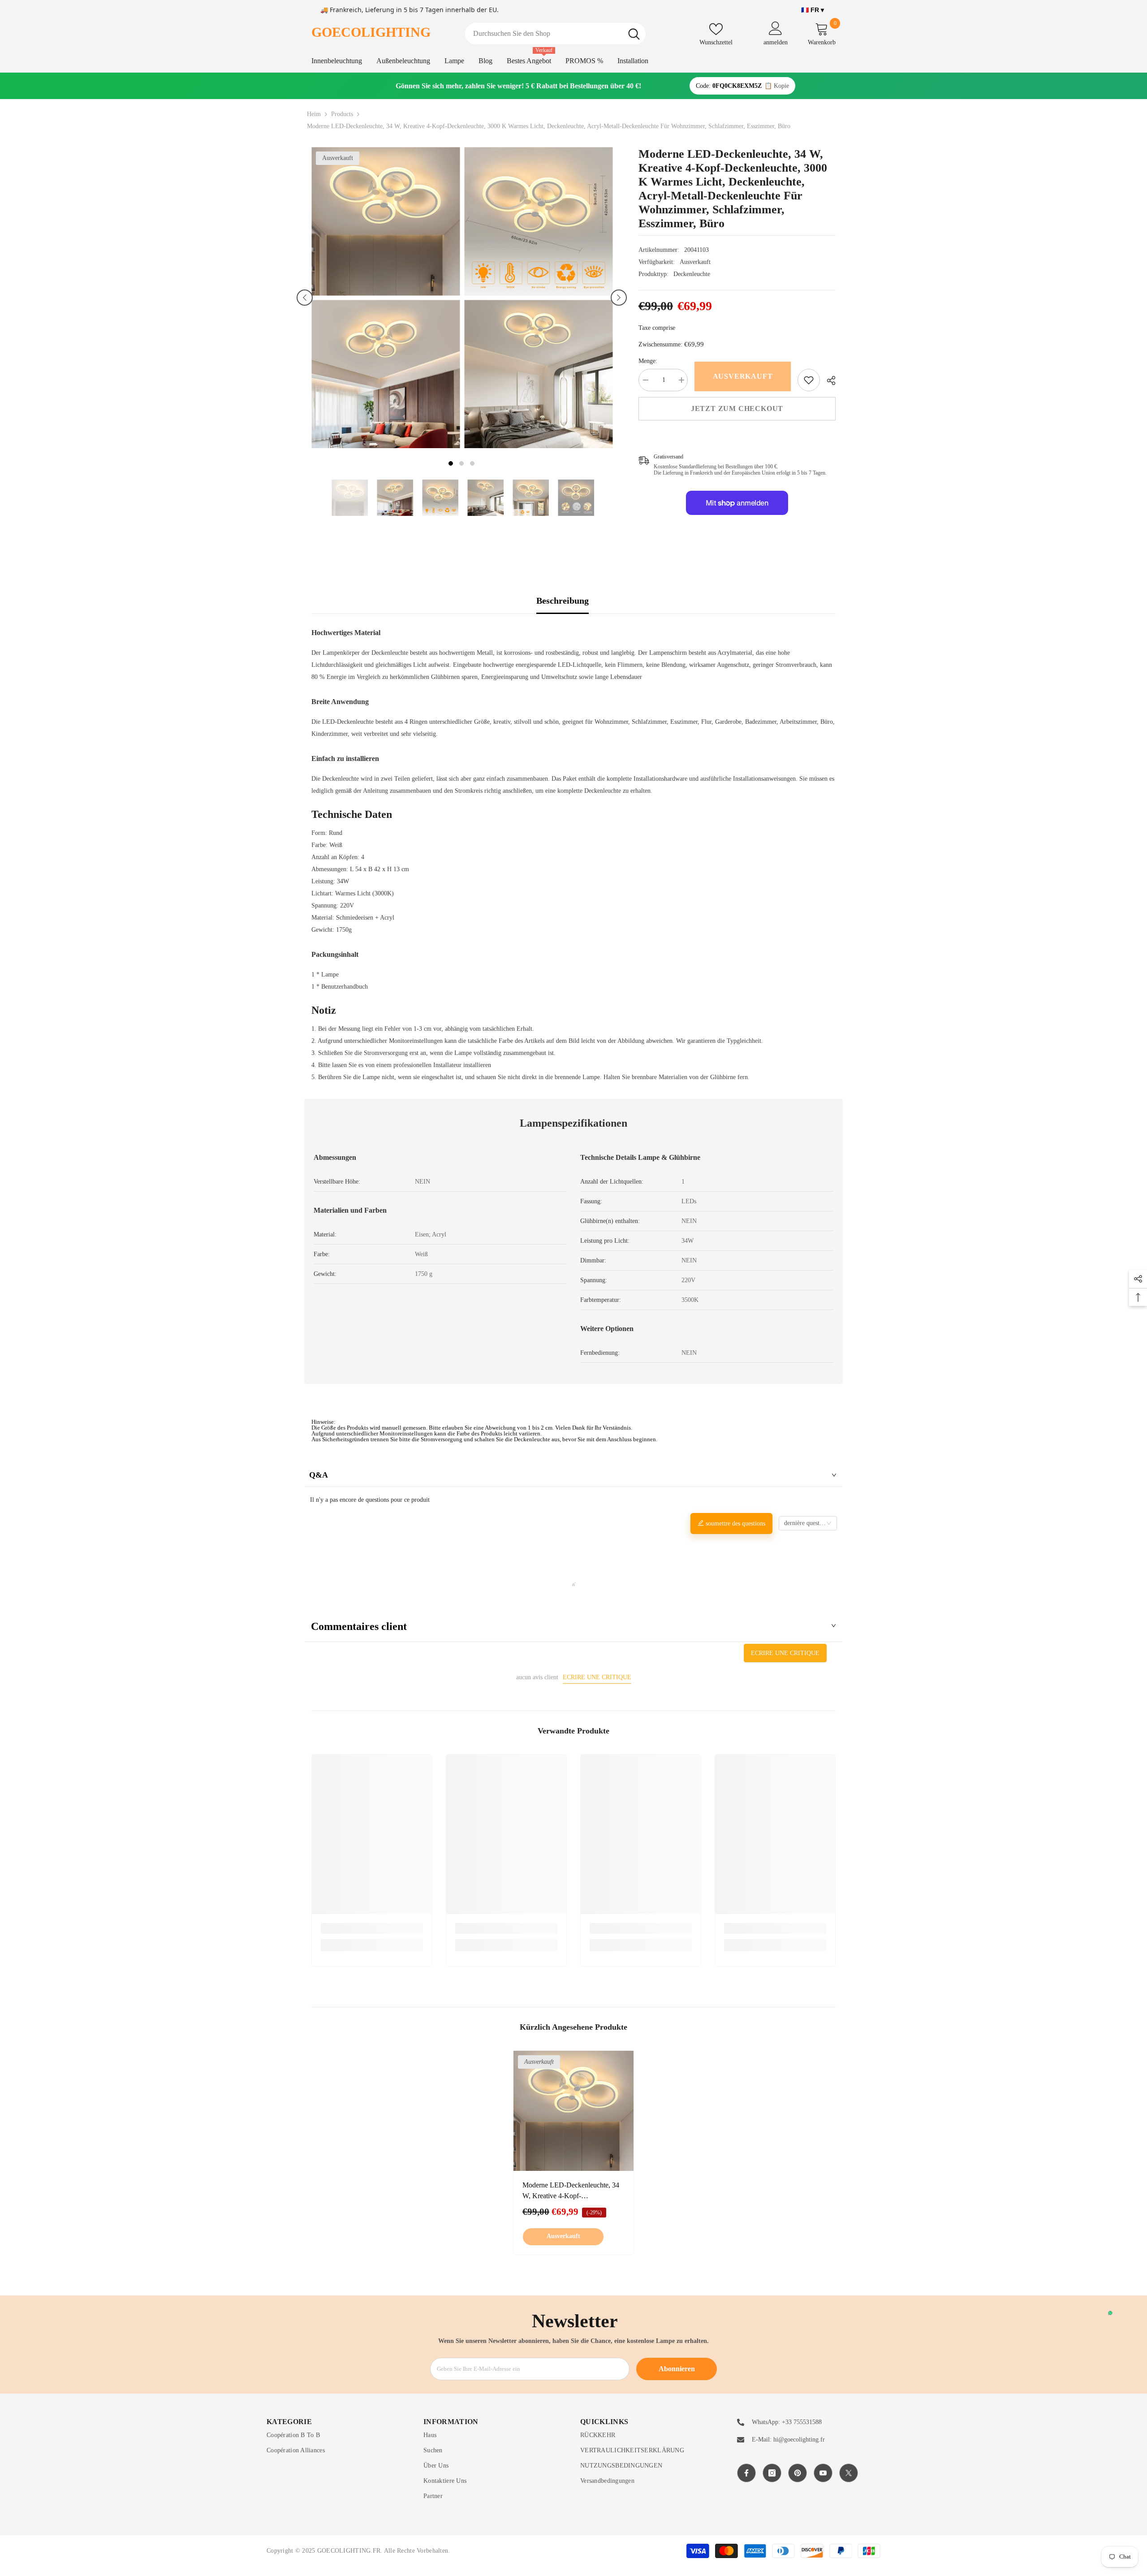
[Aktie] (828, 380)
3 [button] (472, 463)
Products (342, 114)
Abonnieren (677, 2369)
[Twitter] (849, 2473)
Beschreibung (563, 601)
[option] (386, 298)
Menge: (648, 361)
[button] (305, 298)
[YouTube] (823, 2473)
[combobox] (544, 34)
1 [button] (451, 463)
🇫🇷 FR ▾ (813, 10)
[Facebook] (746, 2473)
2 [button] (461, 463)
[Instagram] (772, 2473)
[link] (809, 380)
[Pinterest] (798, 2473)
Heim (314, 114)
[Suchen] (555, 34)
